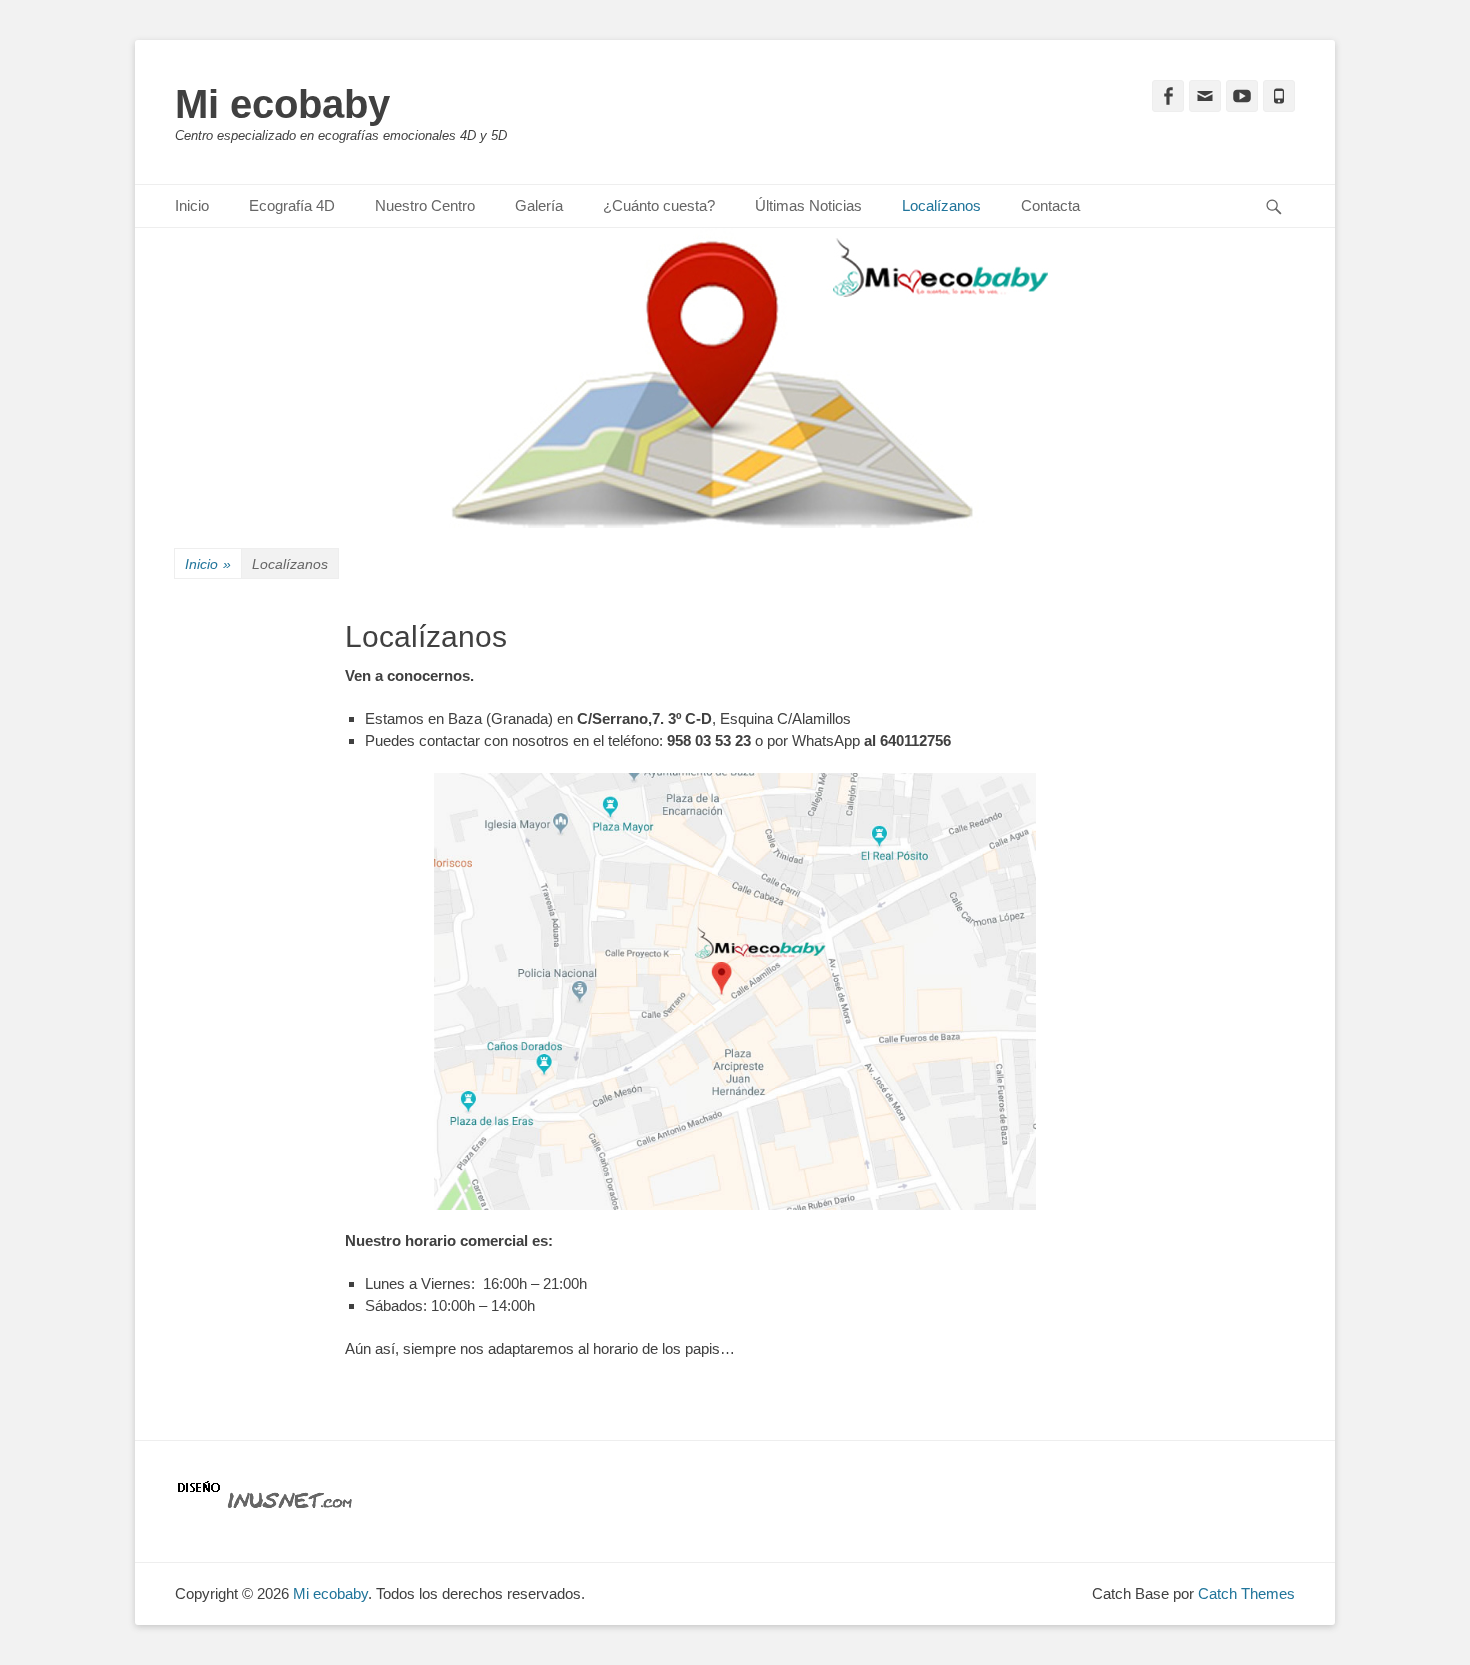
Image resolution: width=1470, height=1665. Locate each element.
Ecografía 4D (292, 205)
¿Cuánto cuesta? (659, 205)
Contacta (1050, 205)
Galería (539, 205)
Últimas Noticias (808, 205)
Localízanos (941, 205)
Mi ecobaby (282, 104)
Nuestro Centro (425, 205)
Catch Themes (1246, 1593)
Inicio (192, 205)
